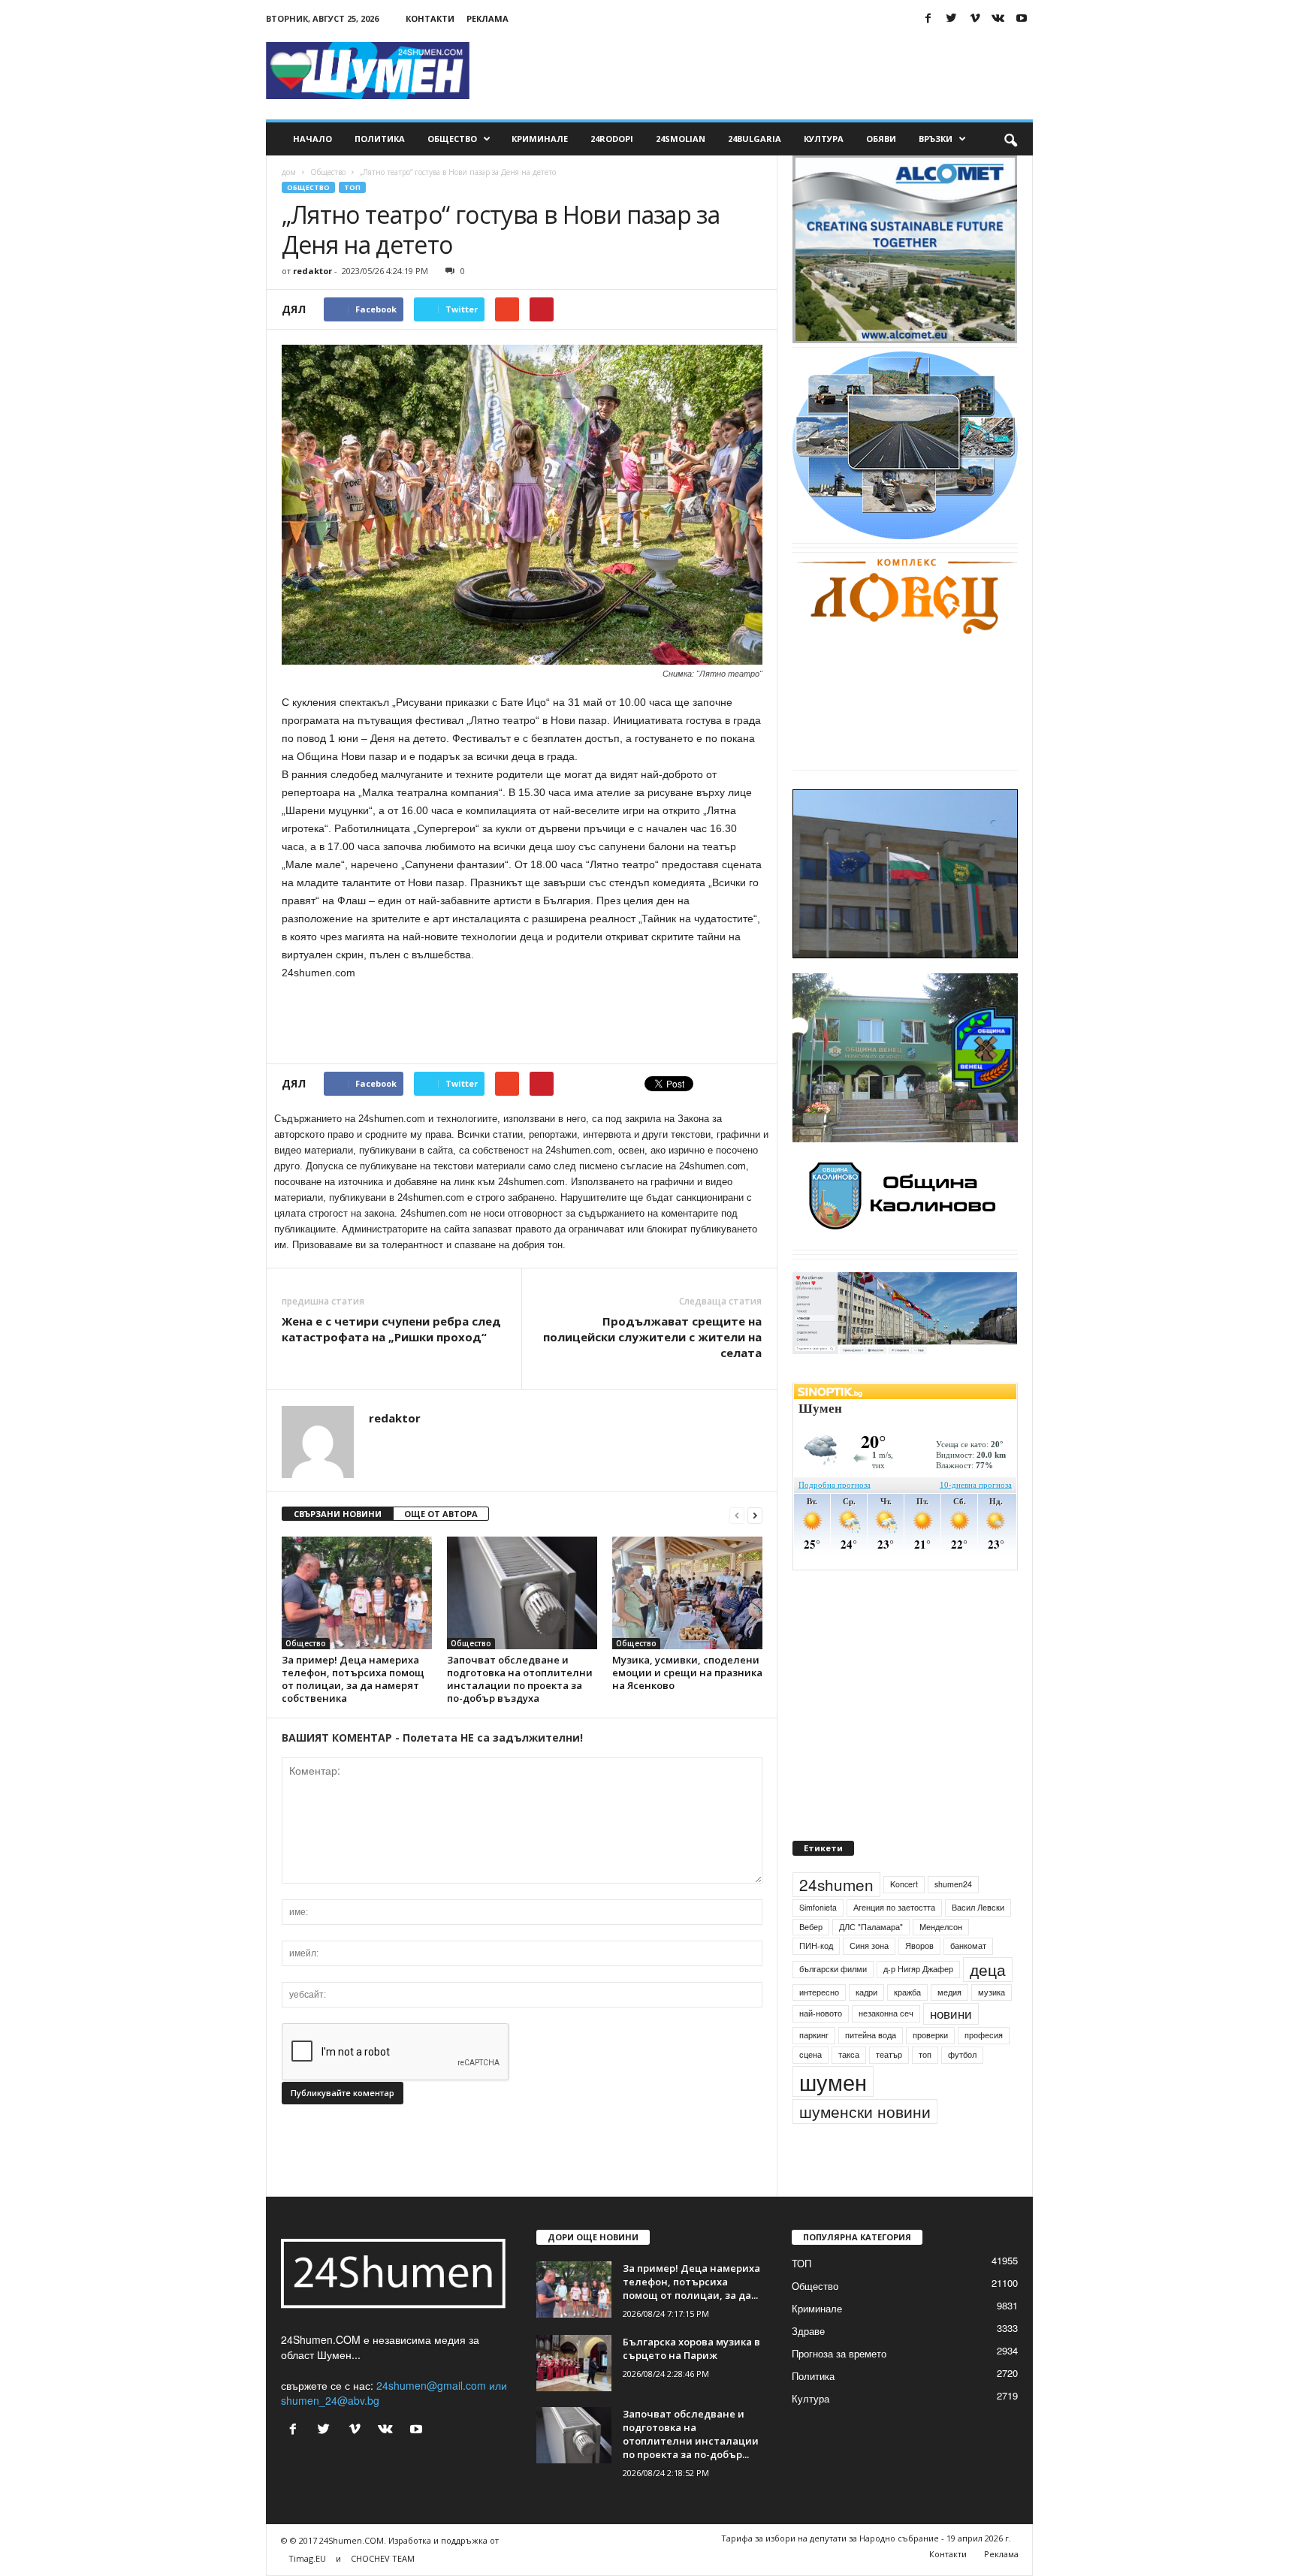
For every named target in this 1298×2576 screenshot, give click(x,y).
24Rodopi (612, 139)
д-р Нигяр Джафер (918, 2003)
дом (289, 172)
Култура (824, 139)
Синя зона (869, 1980)
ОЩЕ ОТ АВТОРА (441, 1514)
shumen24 (953, 1918)
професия (984, 2069)
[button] (1010, 139)
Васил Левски (978, 1942)
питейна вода (871, 2069)
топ (925, 2089)
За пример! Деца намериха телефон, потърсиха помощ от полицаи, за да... (691, 2316)
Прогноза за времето (839, 2388)
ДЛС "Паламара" (871, 1961)
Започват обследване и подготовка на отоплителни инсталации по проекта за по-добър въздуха (520, 1679)
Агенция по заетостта (894, 1942)
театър (889, 2089)
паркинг (814, 2069)
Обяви (881, 139)
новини (951, 2049)
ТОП (352, 187)
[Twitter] (952, 18)
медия (949, 2027)
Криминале (540, 139)
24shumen (836, 1919)
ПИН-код (816, 1980)
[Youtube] (1022, 18)
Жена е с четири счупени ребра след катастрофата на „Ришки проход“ (391, 1329)
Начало (312, 139)
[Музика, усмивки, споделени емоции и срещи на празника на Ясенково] (687, 1593)
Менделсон (941, 1961)
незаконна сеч (886, 2048)
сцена (810, 2089)
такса (849, 2089)
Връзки (936, 139)
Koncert (904, 1918)
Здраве (808, 2365)
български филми (833, 2003)
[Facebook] (928, 18)
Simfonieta (818, 1942)
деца (988, 2004)
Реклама (488, 18)
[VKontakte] (998, 18)
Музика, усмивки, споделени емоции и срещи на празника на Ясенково (687, 1673)
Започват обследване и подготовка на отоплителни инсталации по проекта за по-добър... (691, 2469)
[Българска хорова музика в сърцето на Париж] (574, 2398)
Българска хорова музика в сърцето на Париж (691, 2383)
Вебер (811, 1961)
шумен (833, 2116)
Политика (380, 139)
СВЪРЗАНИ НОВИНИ (338, 1514)
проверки (930, 2069)
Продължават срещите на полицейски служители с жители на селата (652, 1337)
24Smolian (681, 139)
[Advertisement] (759, 71)
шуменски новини (865, 2146)
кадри (866, 2027)
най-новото (821, 2048)
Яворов (919, 1980)
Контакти (430, 18)
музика (992, 2027)
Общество (452, 139)
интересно (819, 2027)
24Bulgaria (755, 139)
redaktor (312, 271)
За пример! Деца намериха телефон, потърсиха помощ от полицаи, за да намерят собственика (353, 1679)
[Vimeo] (975, 18)
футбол (962, 2089)
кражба (907, 2027)
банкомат (968, 1980)
